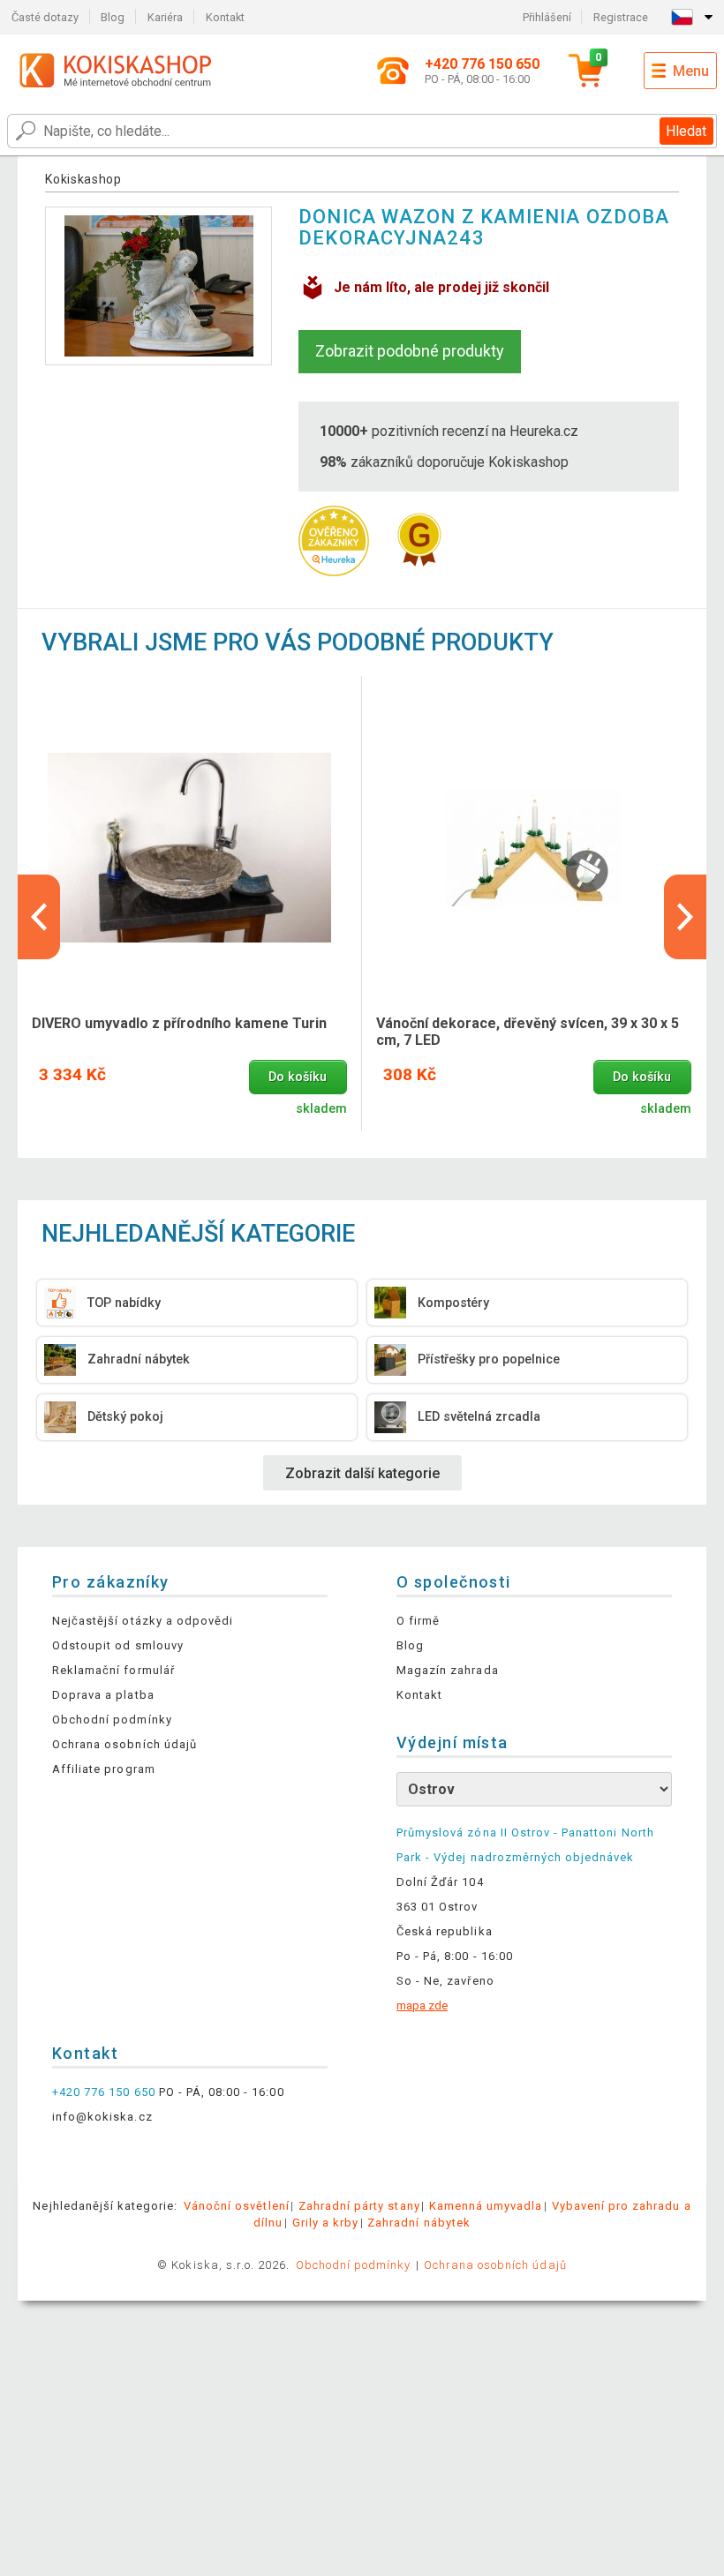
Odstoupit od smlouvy (118, 1645)
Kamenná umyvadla (486, 2206)
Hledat (686, 131)
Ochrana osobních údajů (124, 1744)
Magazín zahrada (448, 1670)
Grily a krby (325, 2223)
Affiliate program (104, 1769)
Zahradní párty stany (359, 2206)
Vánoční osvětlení (237, 2206)
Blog (113, 17)
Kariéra (165, 17)
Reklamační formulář (113, 1670)
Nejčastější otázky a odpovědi (143, 1621)
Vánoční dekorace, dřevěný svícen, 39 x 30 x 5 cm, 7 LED (528, 1032)
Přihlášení (547, 17)
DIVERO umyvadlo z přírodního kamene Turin (179, 1023)
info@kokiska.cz (102, 2117)
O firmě (418, 1621)
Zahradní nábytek (419, 2223)
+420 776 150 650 (104, 2092)
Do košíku (298, 1077)
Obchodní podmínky (112, 1720)
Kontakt (225, 17)
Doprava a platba (103, 1695)
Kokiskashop (83, 179)
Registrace (621, 17)
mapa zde (422, 2005)
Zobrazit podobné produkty (410, 351)
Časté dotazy (45, 17)
